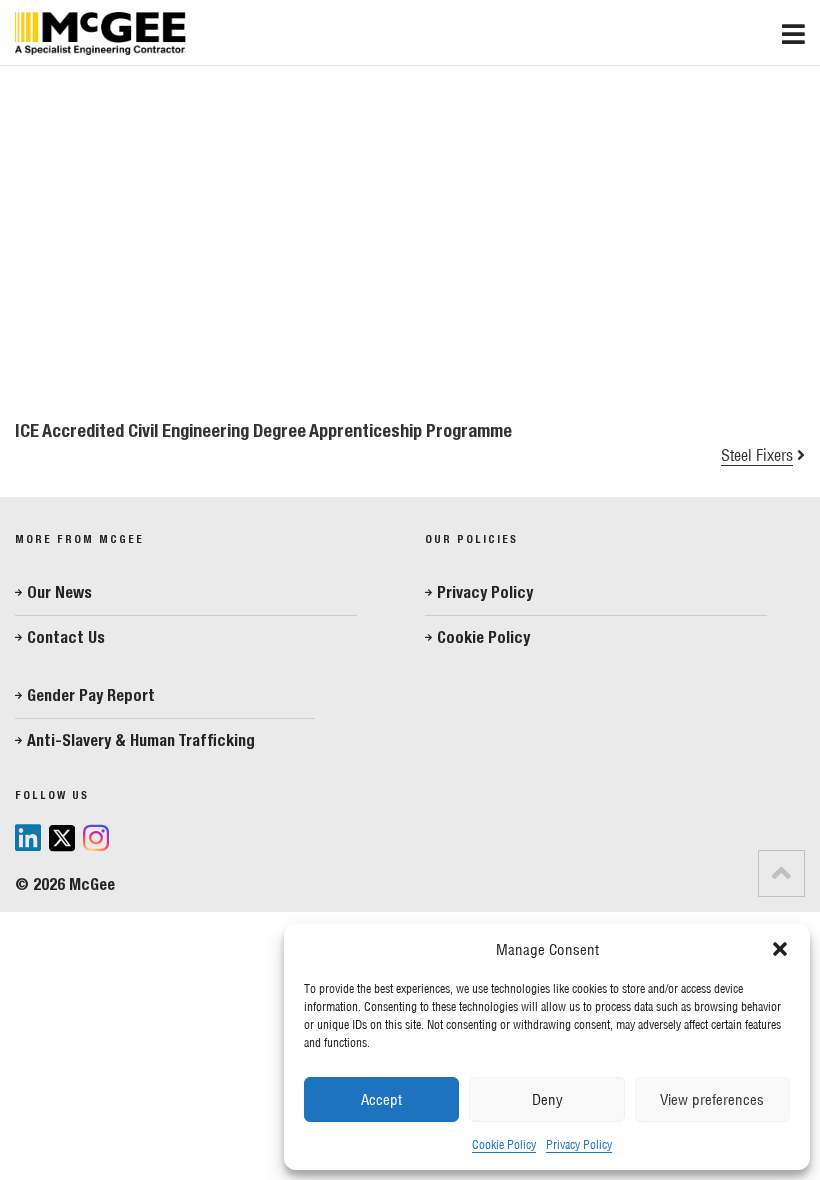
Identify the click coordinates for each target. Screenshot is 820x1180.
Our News (59, 592)
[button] (780, 949)
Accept (381, 1099)
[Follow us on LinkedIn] (28, 838)
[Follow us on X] (62, 840)
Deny (547, 1099)
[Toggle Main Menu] (801, 29)
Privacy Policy (579, 1144)
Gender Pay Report (91, 695)
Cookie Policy (504, 1144)
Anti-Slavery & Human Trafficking (141, 740)
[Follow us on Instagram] (96, 839)
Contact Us (66, 637)
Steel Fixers (757, 455)
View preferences (712, 1099)
